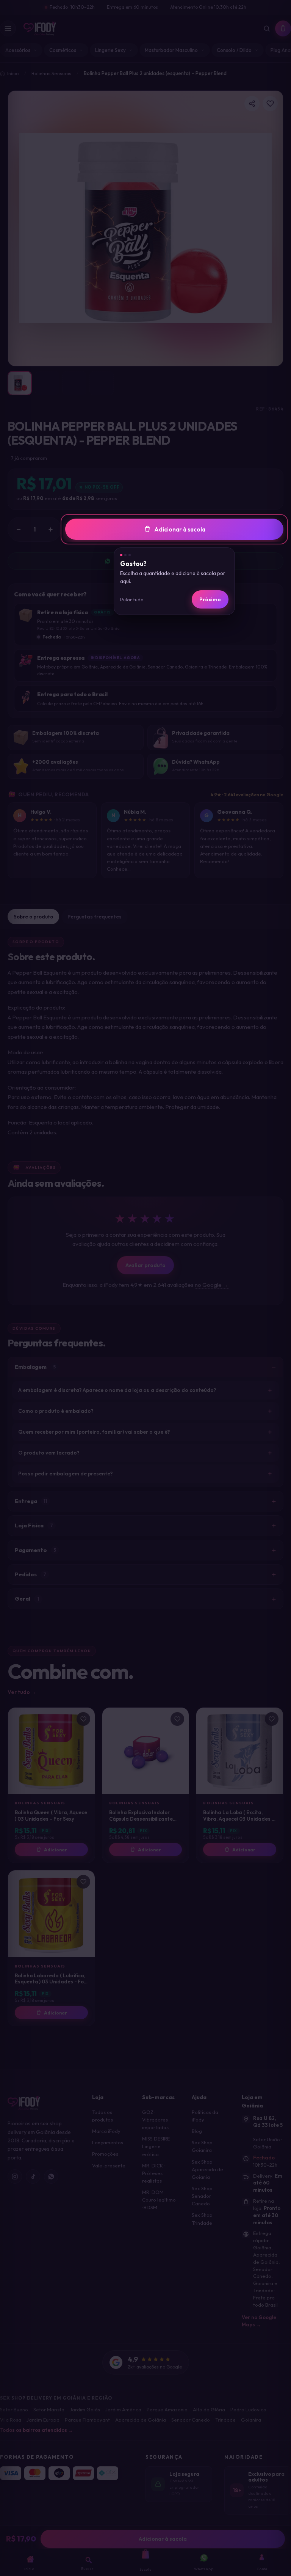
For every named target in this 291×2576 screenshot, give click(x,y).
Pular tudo (132, 599)
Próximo (210, 599)
